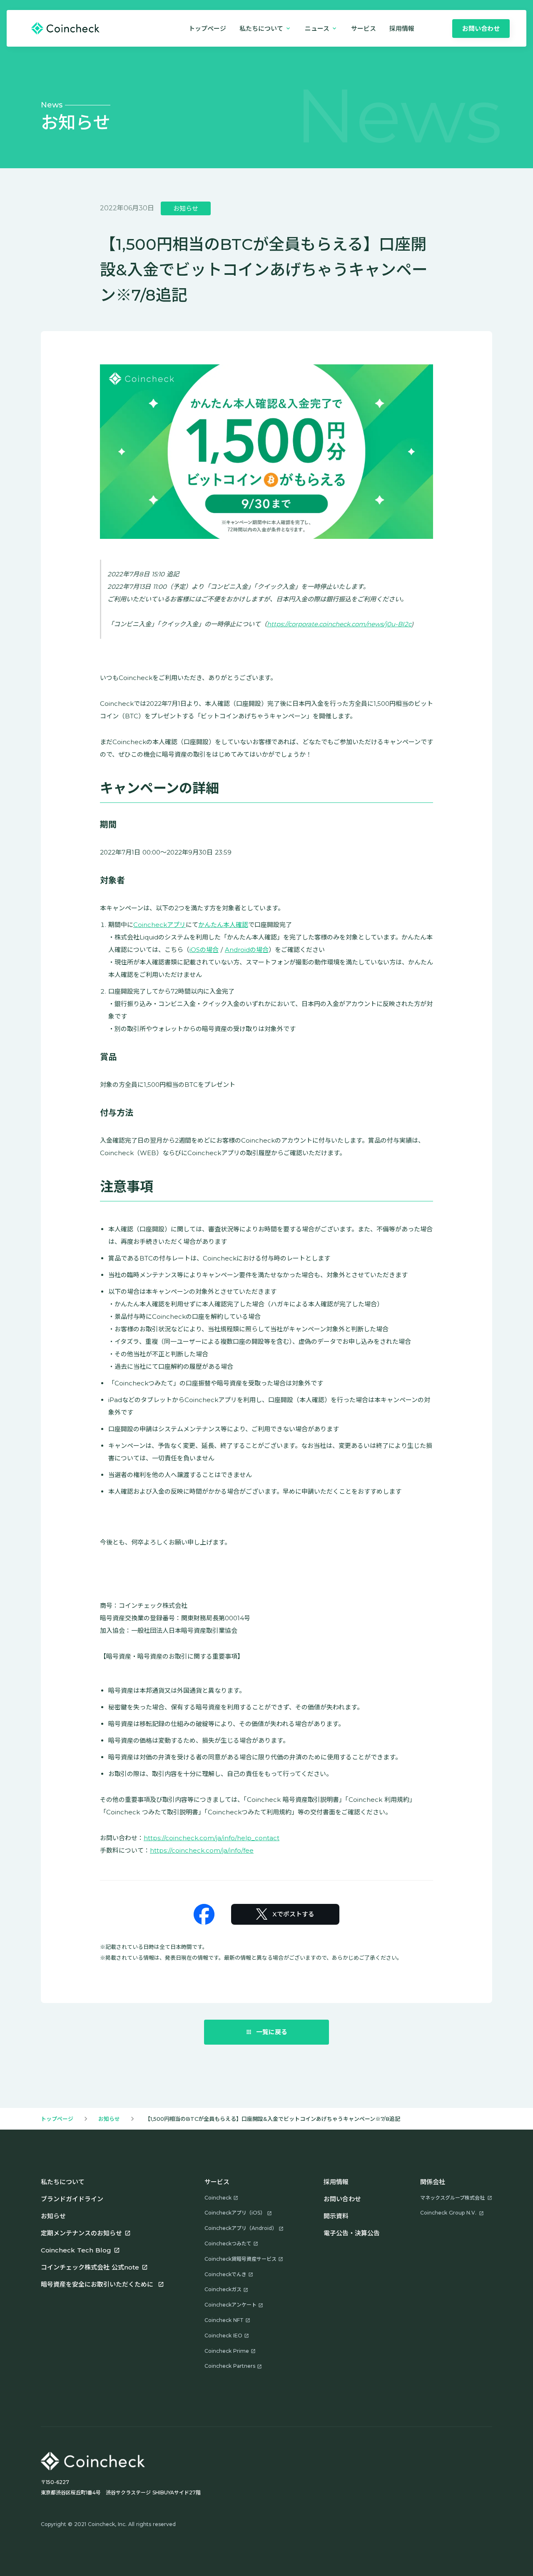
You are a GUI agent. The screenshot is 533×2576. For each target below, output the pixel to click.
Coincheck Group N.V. (448, 2213)
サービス (364, 29)
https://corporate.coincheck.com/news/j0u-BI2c (339, 624)
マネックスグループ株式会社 (452, 2198)
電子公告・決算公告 (352, 2233)
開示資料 (336, 2216)
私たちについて (63, 2182)
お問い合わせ (342, 2199)
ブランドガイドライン (72, 2199)
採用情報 (336, 2182)
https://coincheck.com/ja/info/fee (202, 1850)
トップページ (207, 29)
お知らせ (109, 2119)
